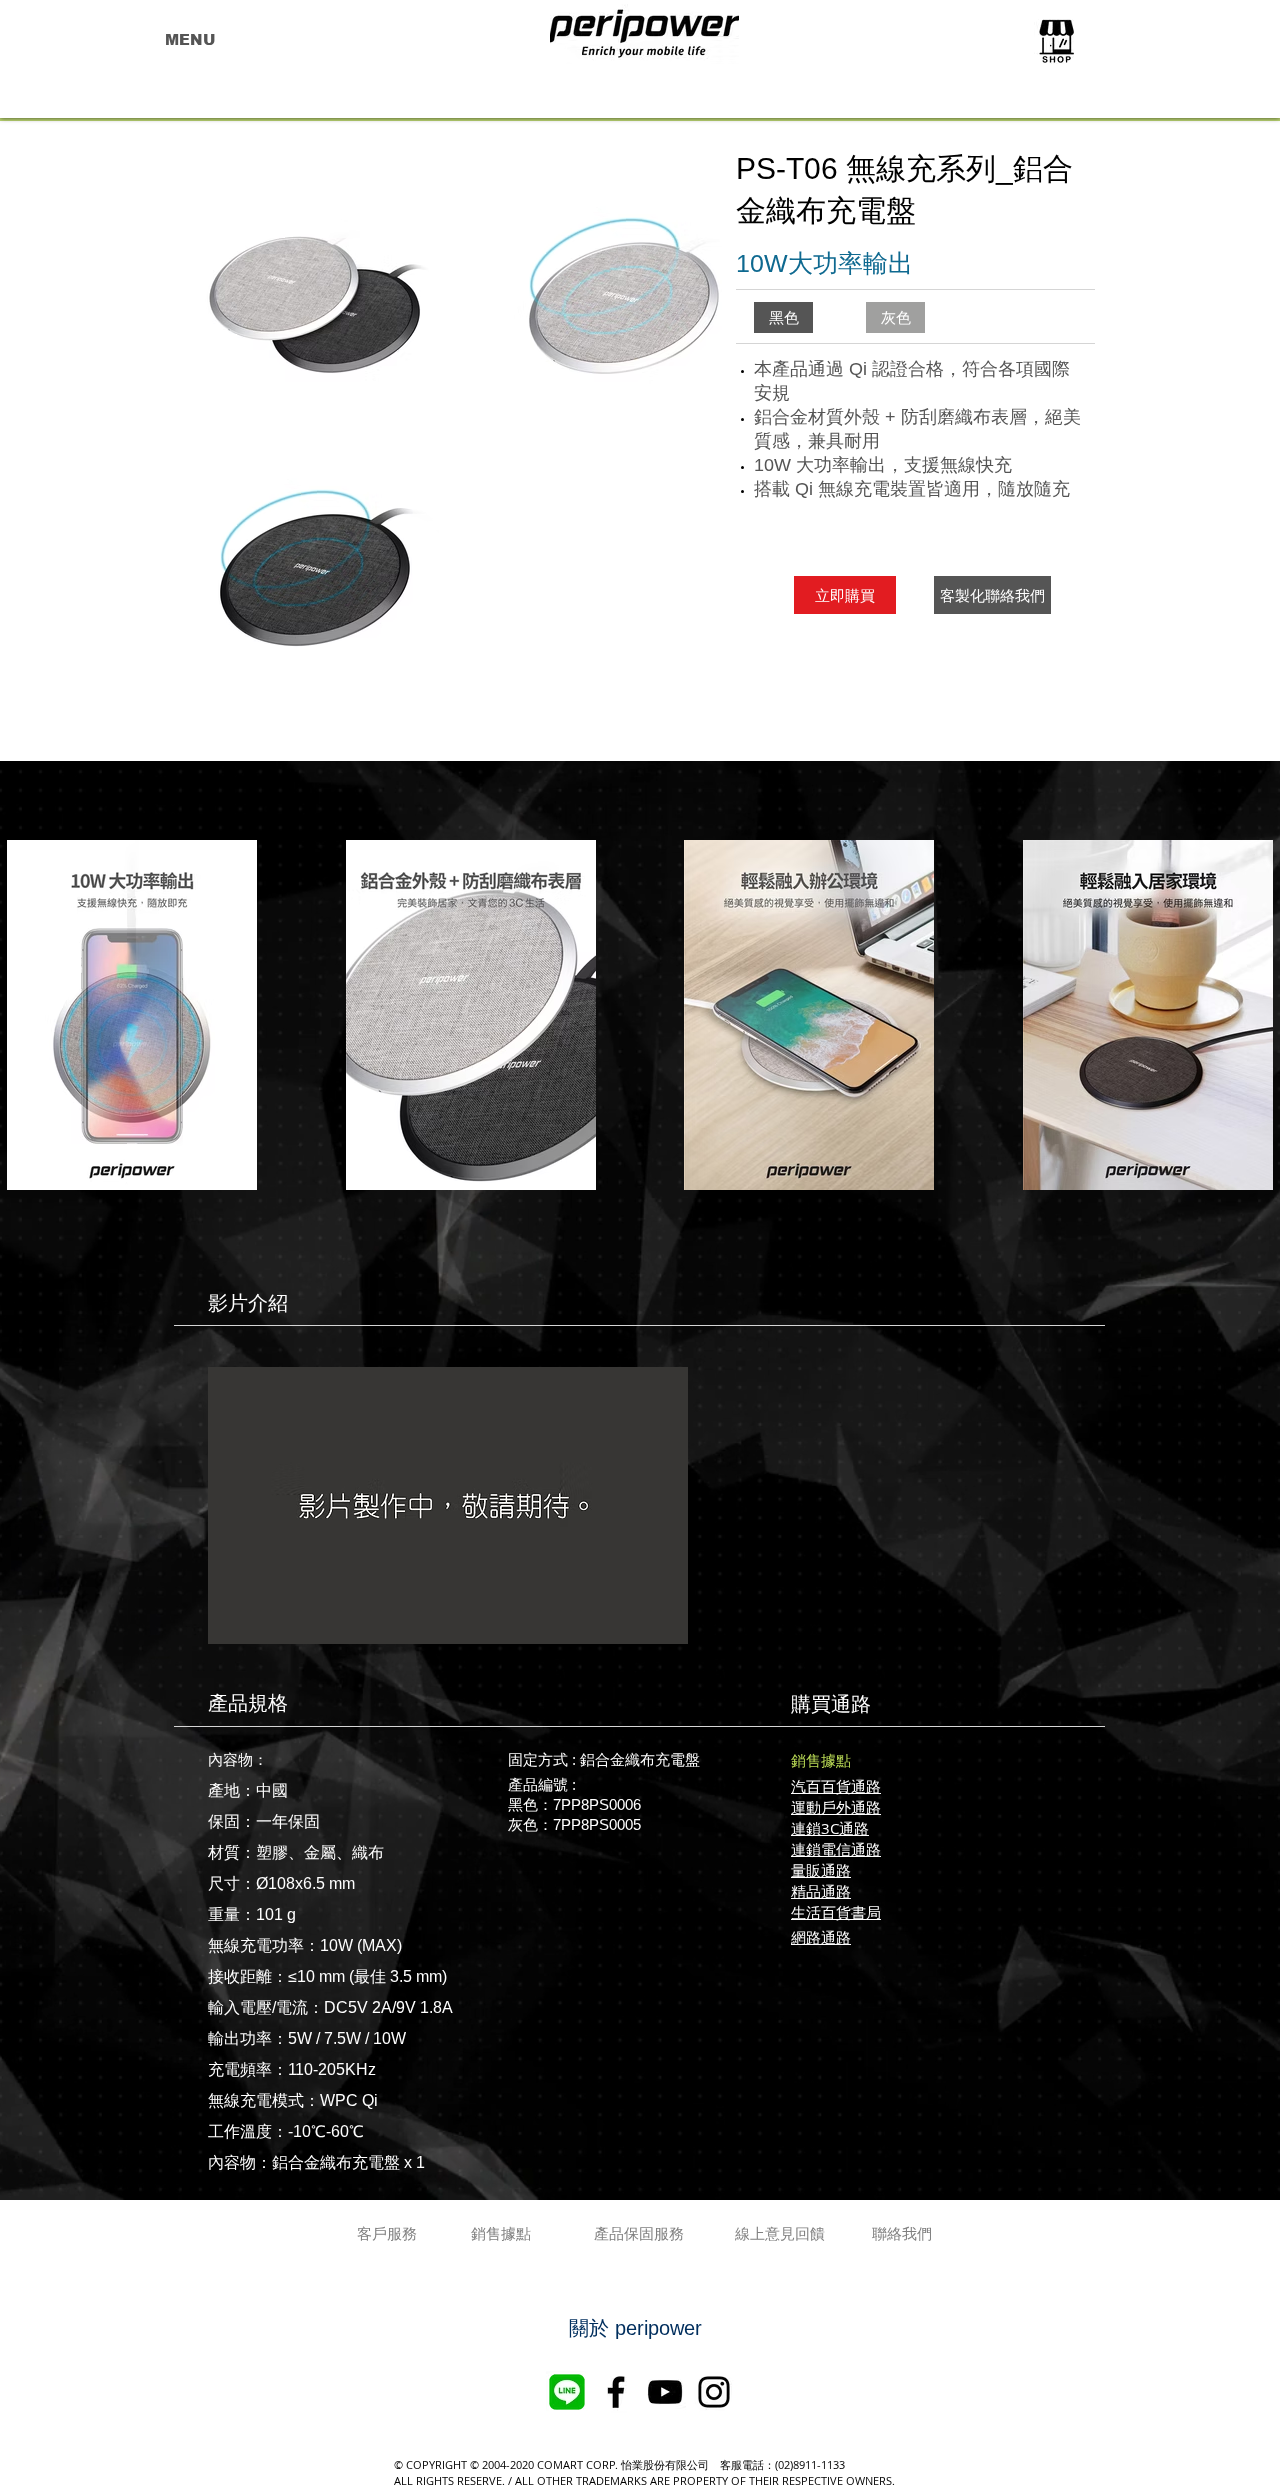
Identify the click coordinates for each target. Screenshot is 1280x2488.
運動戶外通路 (836, 1807)
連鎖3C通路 (830, 1828)
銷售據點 (821, 1760)
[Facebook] (616, 2392)
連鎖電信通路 (836, 1849)
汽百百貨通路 (836, 1786)
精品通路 (821, 1891)
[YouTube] (665, 2392)
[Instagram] (714, 2392)
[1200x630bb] (567, 2392)
